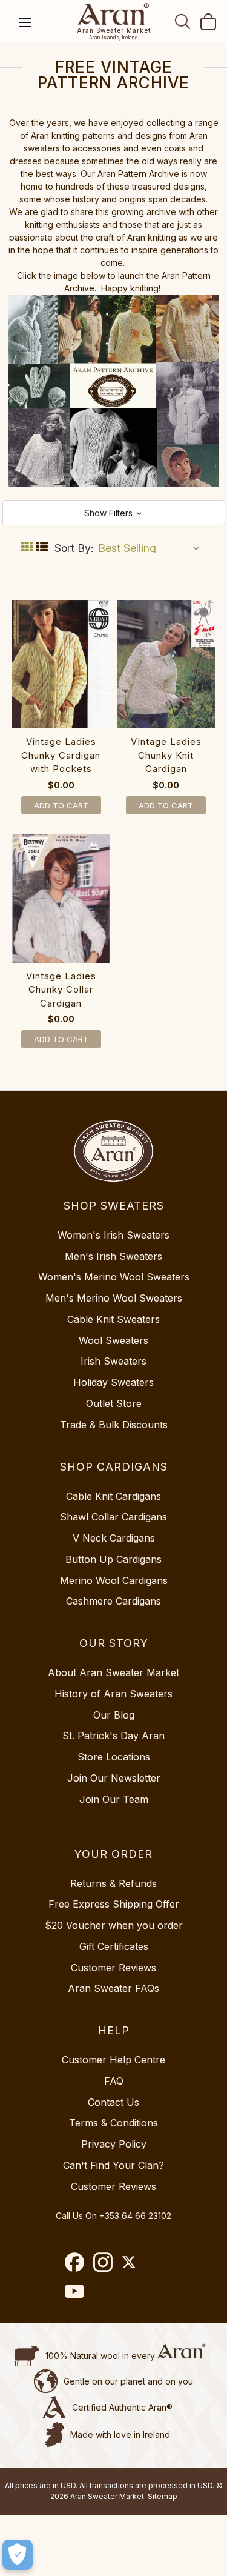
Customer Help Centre (113, 2060)
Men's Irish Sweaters (113, 1256)
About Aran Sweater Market (113, 1672)
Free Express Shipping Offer (114, 1904)
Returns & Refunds (113, 1883)
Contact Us (113, 2102)
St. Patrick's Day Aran (113, 1736)
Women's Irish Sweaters (113, 1235)
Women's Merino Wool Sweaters (114, 1277)
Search (183, 21)
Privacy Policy (114, 2144)
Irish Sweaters (113, 1361)
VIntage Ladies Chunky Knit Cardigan (166, 755)
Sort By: (74, 548)
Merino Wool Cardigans (114, 1580)
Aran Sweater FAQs (113, 1988)
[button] (114, 513)
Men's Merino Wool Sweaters (114, 1298)
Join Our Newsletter (114, 1778)
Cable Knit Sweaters (113, 1319)
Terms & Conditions (113, 2123)
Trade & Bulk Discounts (114, 1425)
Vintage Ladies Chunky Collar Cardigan (61, 990)
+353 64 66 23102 (135, 2216)
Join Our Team (114, 1799)
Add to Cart (61, 805)
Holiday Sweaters (113, 1382)
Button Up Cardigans (113, 1559)
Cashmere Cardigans (113, 1601)
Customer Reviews (113, 1968)
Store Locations (114, 1757)
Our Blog (114, 1715)
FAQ (114, 2081)
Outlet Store (114, 1403)
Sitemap (163, 2496)
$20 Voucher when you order (114, 1925)
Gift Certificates (114, 1946)
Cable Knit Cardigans (113, 1496)
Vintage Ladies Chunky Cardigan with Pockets (61, 755)
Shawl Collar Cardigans (113, 1517)
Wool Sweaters (113, 1340)
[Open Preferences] (18, 2555)
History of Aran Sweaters (113, 1694)
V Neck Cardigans (114, 1538)
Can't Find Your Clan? (113, 2165)
